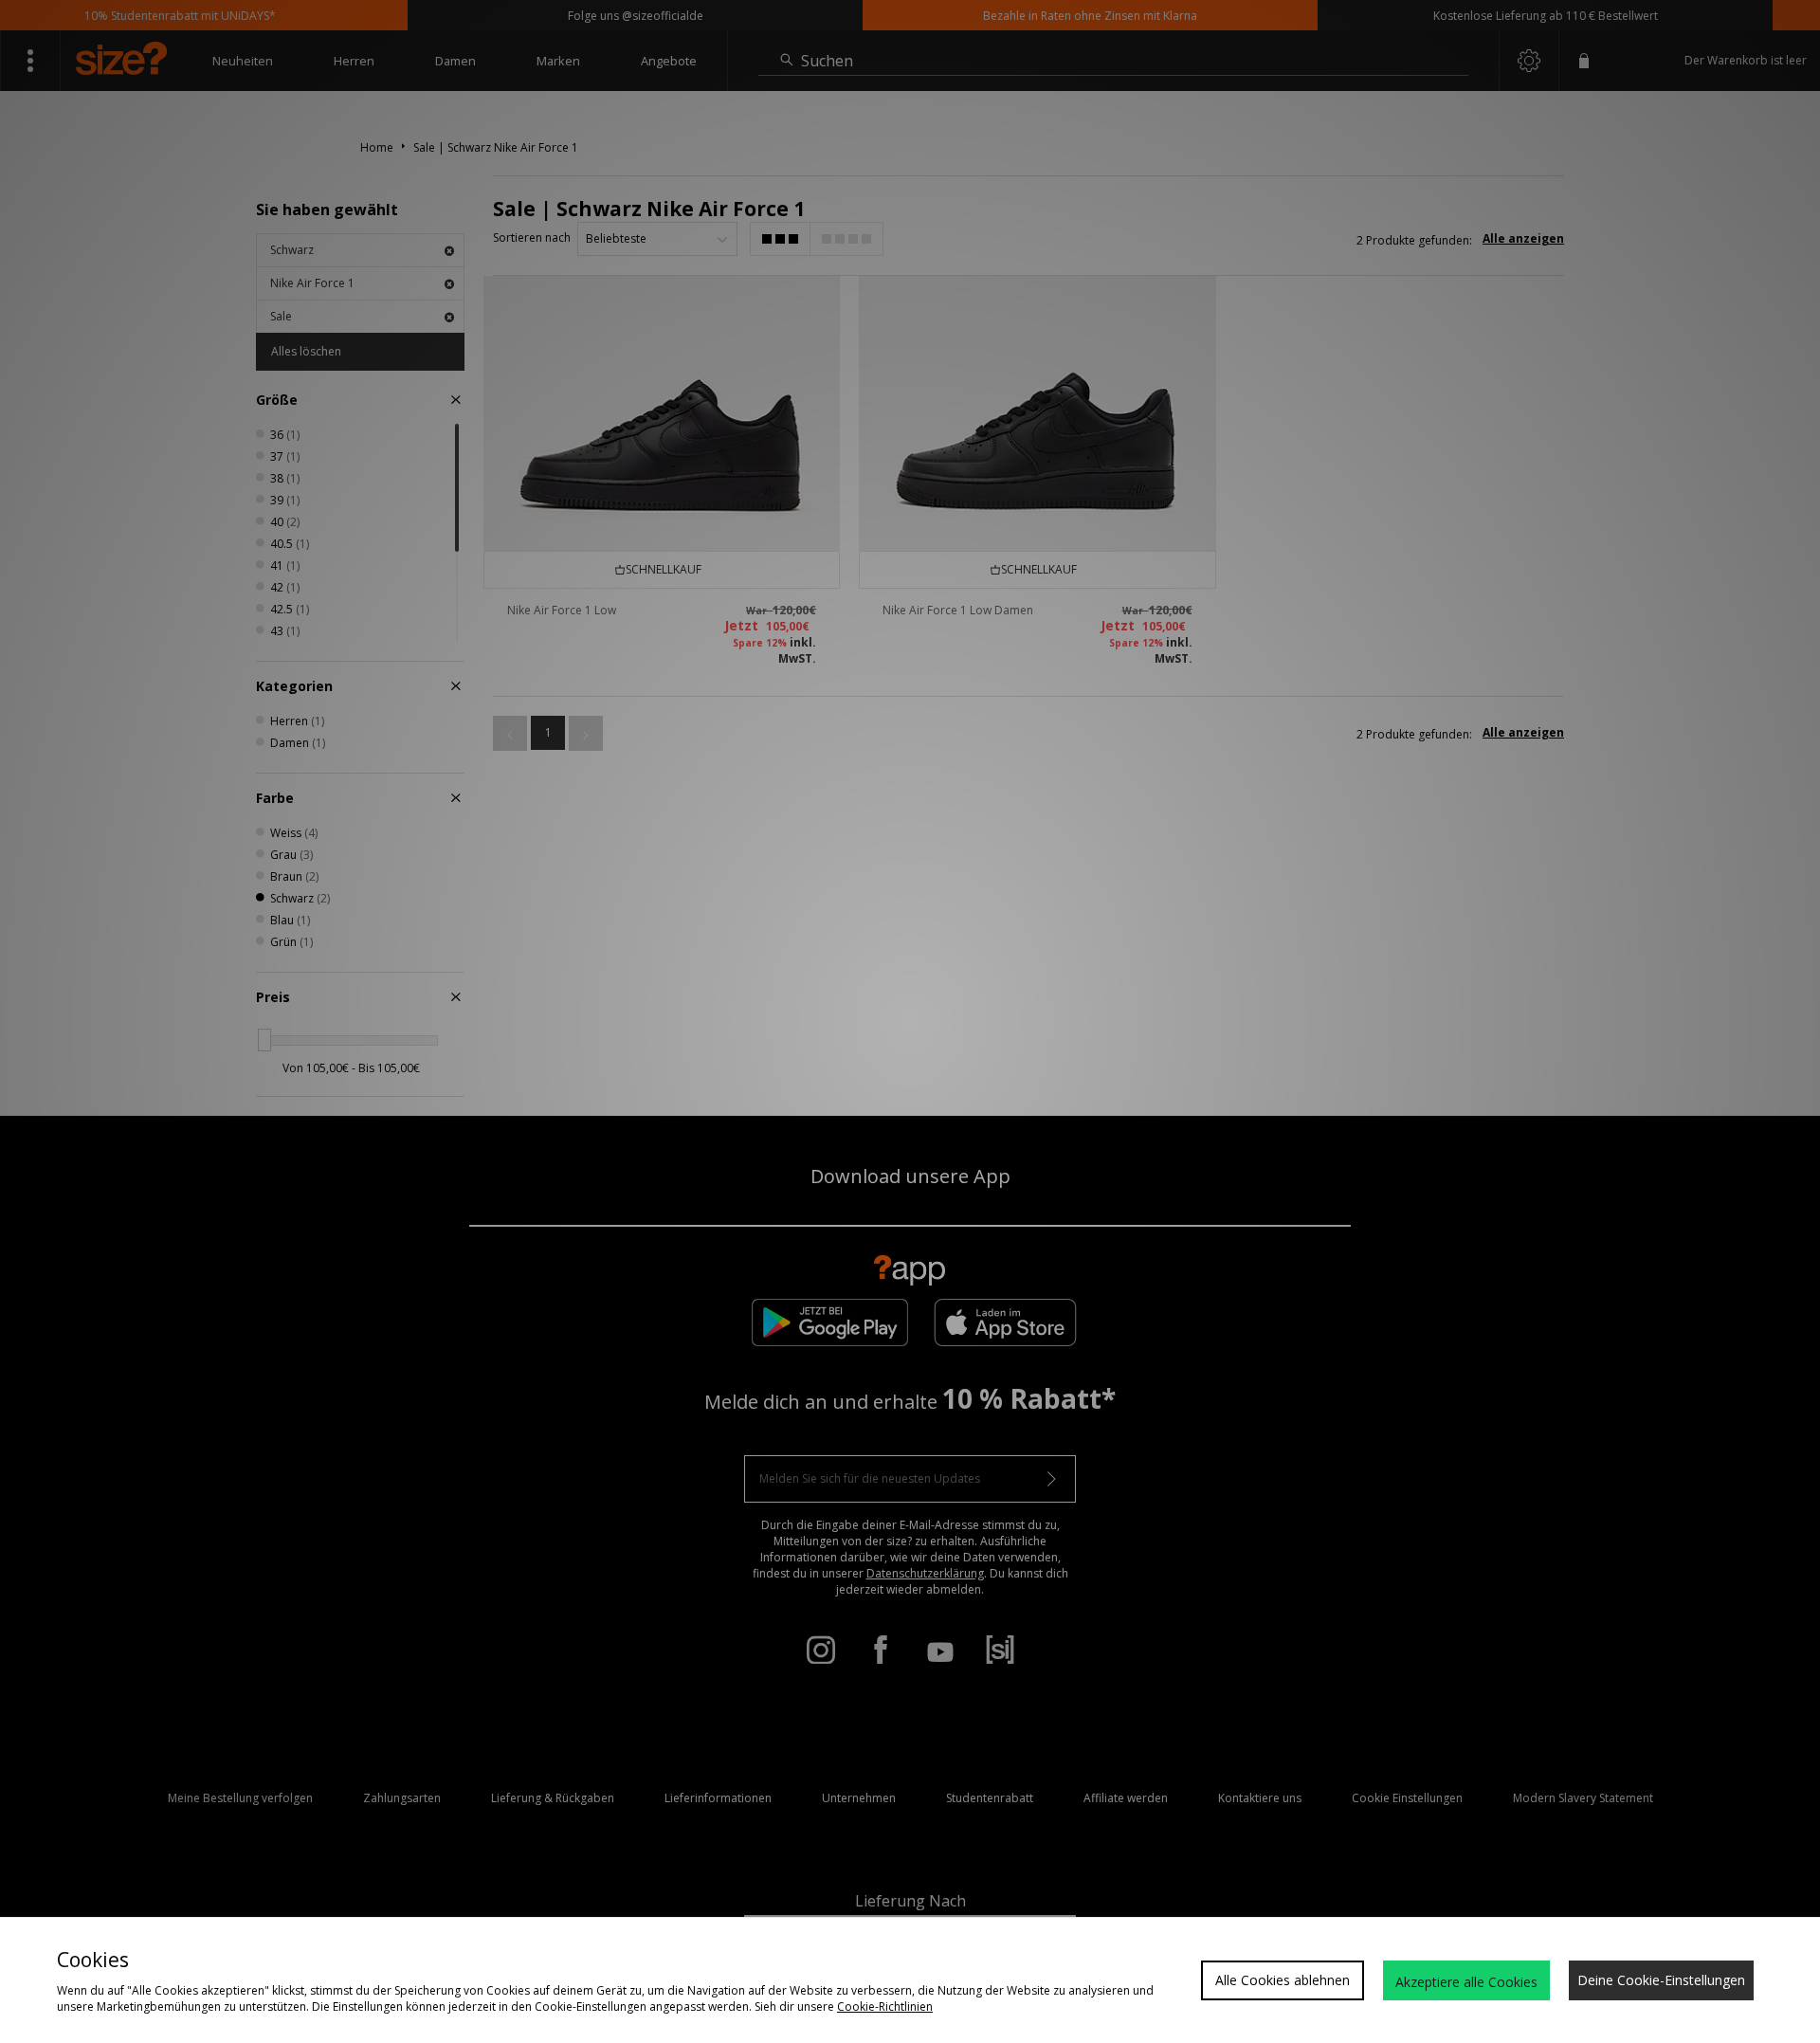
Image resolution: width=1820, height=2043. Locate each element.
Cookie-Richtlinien (885, 2007)
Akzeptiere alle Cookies (1466, 1982)
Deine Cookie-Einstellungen (1661, 1980)
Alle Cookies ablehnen (1283, 1980)
